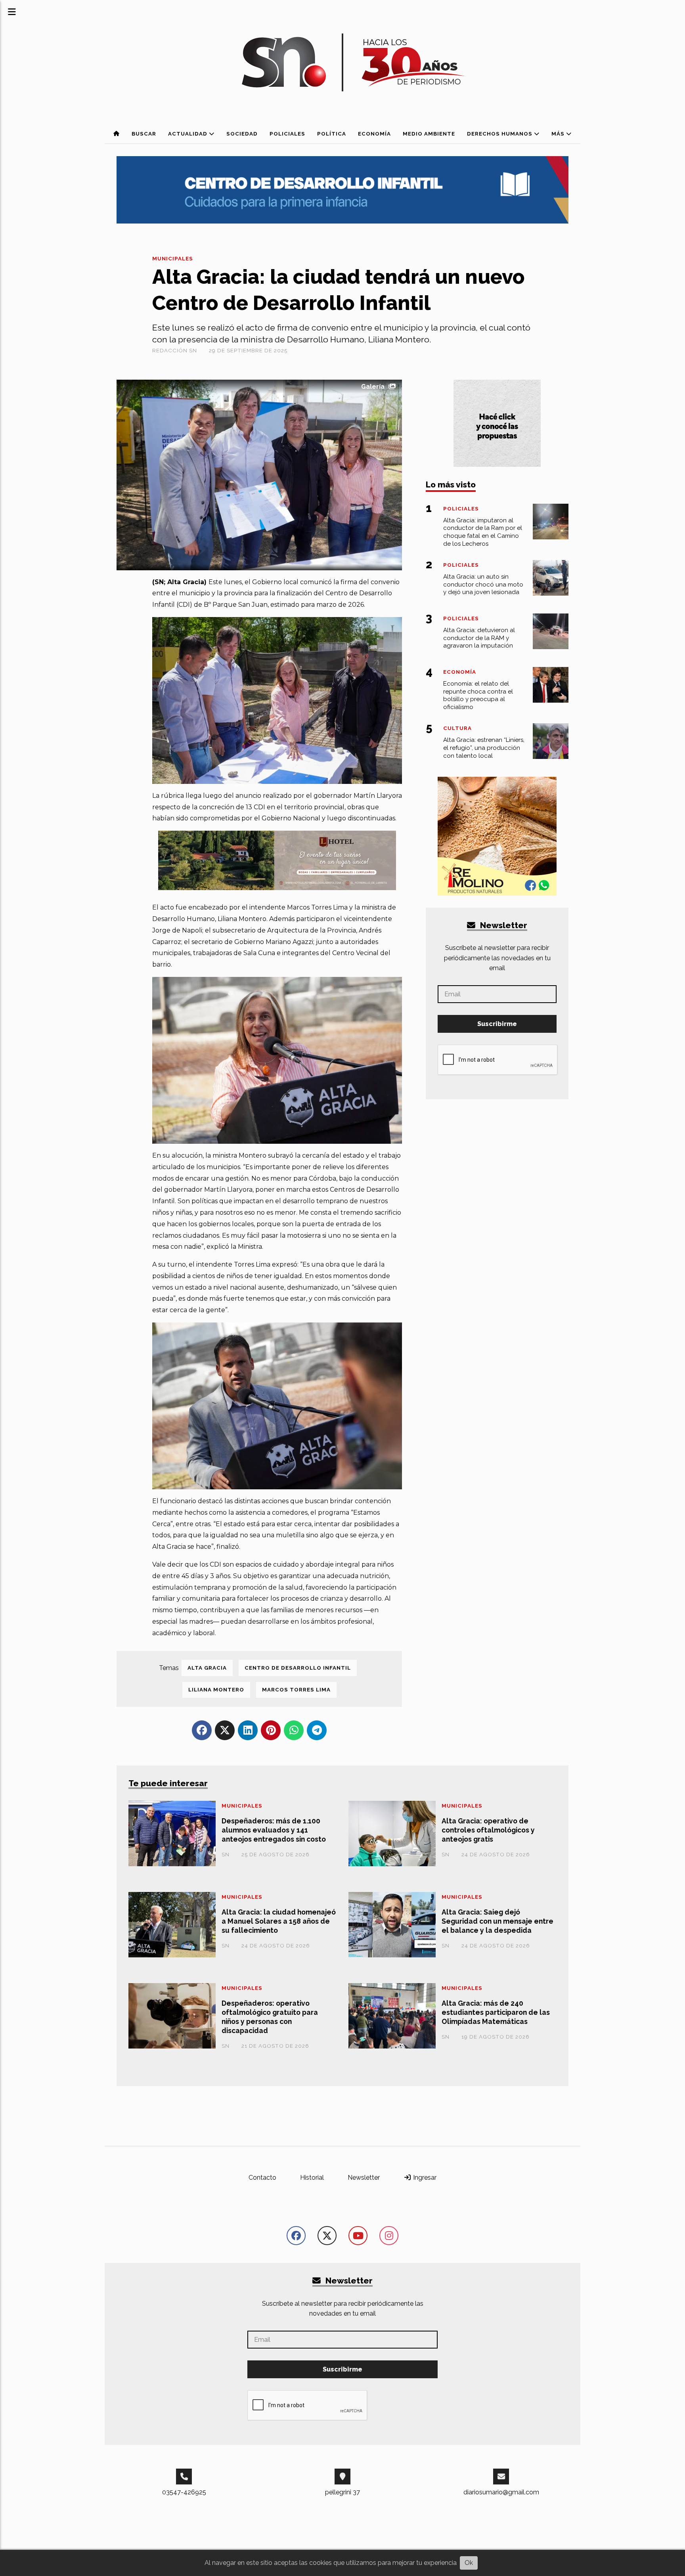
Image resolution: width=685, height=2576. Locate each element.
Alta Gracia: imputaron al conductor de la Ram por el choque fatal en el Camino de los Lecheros (483, 532)
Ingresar (424, 2178)
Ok (469, 2563)
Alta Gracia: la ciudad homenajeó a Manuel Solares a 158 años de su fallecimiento (279, 1921)
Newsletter (503, 925)
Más (559, 134)
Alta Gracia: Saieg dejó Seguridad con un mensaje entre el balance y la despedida (497, 1921)
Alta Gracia (207, 1668)
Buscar (144, 134)
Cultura (457, 728)
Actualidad (188, 134)
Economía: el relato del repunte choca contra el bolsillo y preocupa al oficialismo (478, 695)
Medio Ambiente (429, 134)
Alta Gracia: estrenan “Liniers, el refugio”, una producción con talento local (484, 748)
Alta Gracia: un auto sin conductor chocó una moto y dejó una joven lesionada (483, 585)
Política (332, 134)
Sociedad (242, 134)
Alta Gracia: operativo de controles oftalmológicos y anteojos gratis (488, 1830)
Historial (312, 2178)
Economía (374, 134)
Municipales (173, 259)
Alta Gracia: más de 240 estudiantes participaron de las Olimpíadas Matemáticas (496, 2012)
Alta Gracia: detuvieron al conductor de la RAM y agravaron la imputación (479, 638)
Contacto (262, 2178)
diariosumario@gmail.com (501, 2492)
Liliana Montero (216, 1690)
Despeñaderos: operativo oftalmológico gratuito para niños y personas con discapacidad (270, 2017)
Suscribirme (497, 1024)
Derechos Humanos (500, 134)
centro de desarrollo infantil (298, 1668)
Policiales (287, 134)
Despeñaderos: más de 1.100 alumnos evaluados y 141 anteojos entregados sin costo (274, 1830)
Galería (373, 387)
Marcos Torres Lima (296, 1690)
